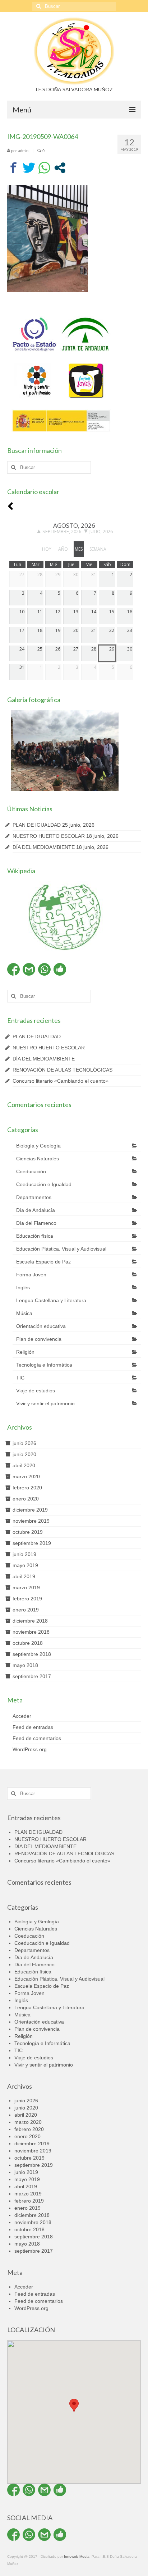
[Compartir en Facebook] (13, 168)
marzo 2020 (26, 1477)
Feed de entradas (33, 1727)
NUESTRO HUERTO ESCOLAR (49, 836)
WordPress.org (30, 1749)
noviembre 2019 (31, 1521)
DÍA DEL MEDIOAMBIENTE (44, 847)
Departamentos (34, 1197)
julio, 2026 (101, 531)
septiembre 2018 (32, 1654)
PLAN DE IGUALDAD (37, 825)
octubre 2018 (28, 1643)
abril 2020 (24, 1465)
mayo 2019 (25, 1565)
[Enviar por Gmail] (29, 969)
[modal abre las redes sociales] (60, 168)
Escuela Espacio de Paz (43, 1262)
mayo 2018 (25, 1665)
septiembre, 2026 (62, 531)
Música (24, 1313)
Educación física (35, 1236)
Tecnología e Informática (44, 1365)
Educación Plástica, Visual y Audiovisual (61, 1249)
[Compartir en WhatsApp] (44, 168)
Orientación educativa (41, 1326)
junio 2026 (24, 1443)
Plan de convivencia (39, 1339)
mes (79, 549)
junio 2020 (24, 1454)
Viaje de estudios (36, 1391)
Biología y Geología (38, 1146)
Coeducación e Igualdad (44, 1184)
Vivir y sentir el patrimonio (45, 1403)
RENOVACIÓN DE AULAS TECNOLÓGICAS (63, 1070)
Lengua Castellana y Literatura (51, 1300)
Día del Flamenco (36, 1223)
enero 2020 (26, 1499)
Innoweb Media (77, 2556)
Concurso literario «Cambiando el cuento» (61, 1081)
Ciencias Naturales (38, 1159)
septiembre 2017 (32, 1676)
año (63, 549)
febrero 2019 (27, 1599)
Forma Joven (31, 1275)
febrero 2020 (27, 1488)
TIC (20, 1378)
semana (98, 549)
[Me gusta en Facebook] (60, 969)
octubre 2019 (28, 1532)
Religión (25, 1352)
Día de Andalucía (36, 1210)
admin (23, 151)
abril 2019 (24, 1576)
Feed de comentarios (37, 1738)
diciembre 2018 (30, 1621)
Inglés (23, 1287)
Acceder (22, 1716)
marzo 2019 (26, 1587)
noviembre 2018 (31, 1632)
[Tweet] (29, 168)
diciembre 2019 (30, 1510)
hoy (47, 549)
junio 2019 (24, 1554)
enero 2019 (26, 1610)
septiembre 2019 (32, 1543)
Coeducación (31, 1171)
